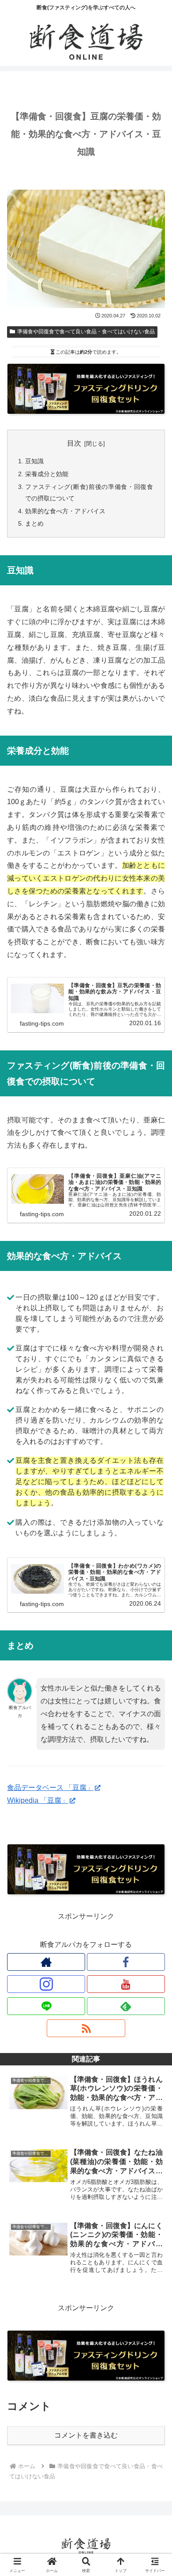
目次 (74, 443)
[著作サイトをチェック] (46, 1962)
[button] (154, 1643)
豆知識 (34, 461)
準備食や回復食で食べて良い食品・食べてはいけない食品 (86, 332)
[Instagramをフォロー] (46, 1984)
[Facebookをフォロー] (126, 1962)
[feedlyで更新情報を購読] (126, 2006)
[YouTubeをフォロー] (126, 1984)
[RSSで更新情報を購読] (86, 2028)
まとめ (34, 523)
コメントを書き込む (86, 2435)
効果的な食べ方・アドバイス (65, 511)
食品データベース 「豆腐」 (50, 1788)
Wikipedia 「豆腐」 (38, 1800)
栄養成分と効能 (47, 474)
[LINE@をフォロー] (46, 2006)
